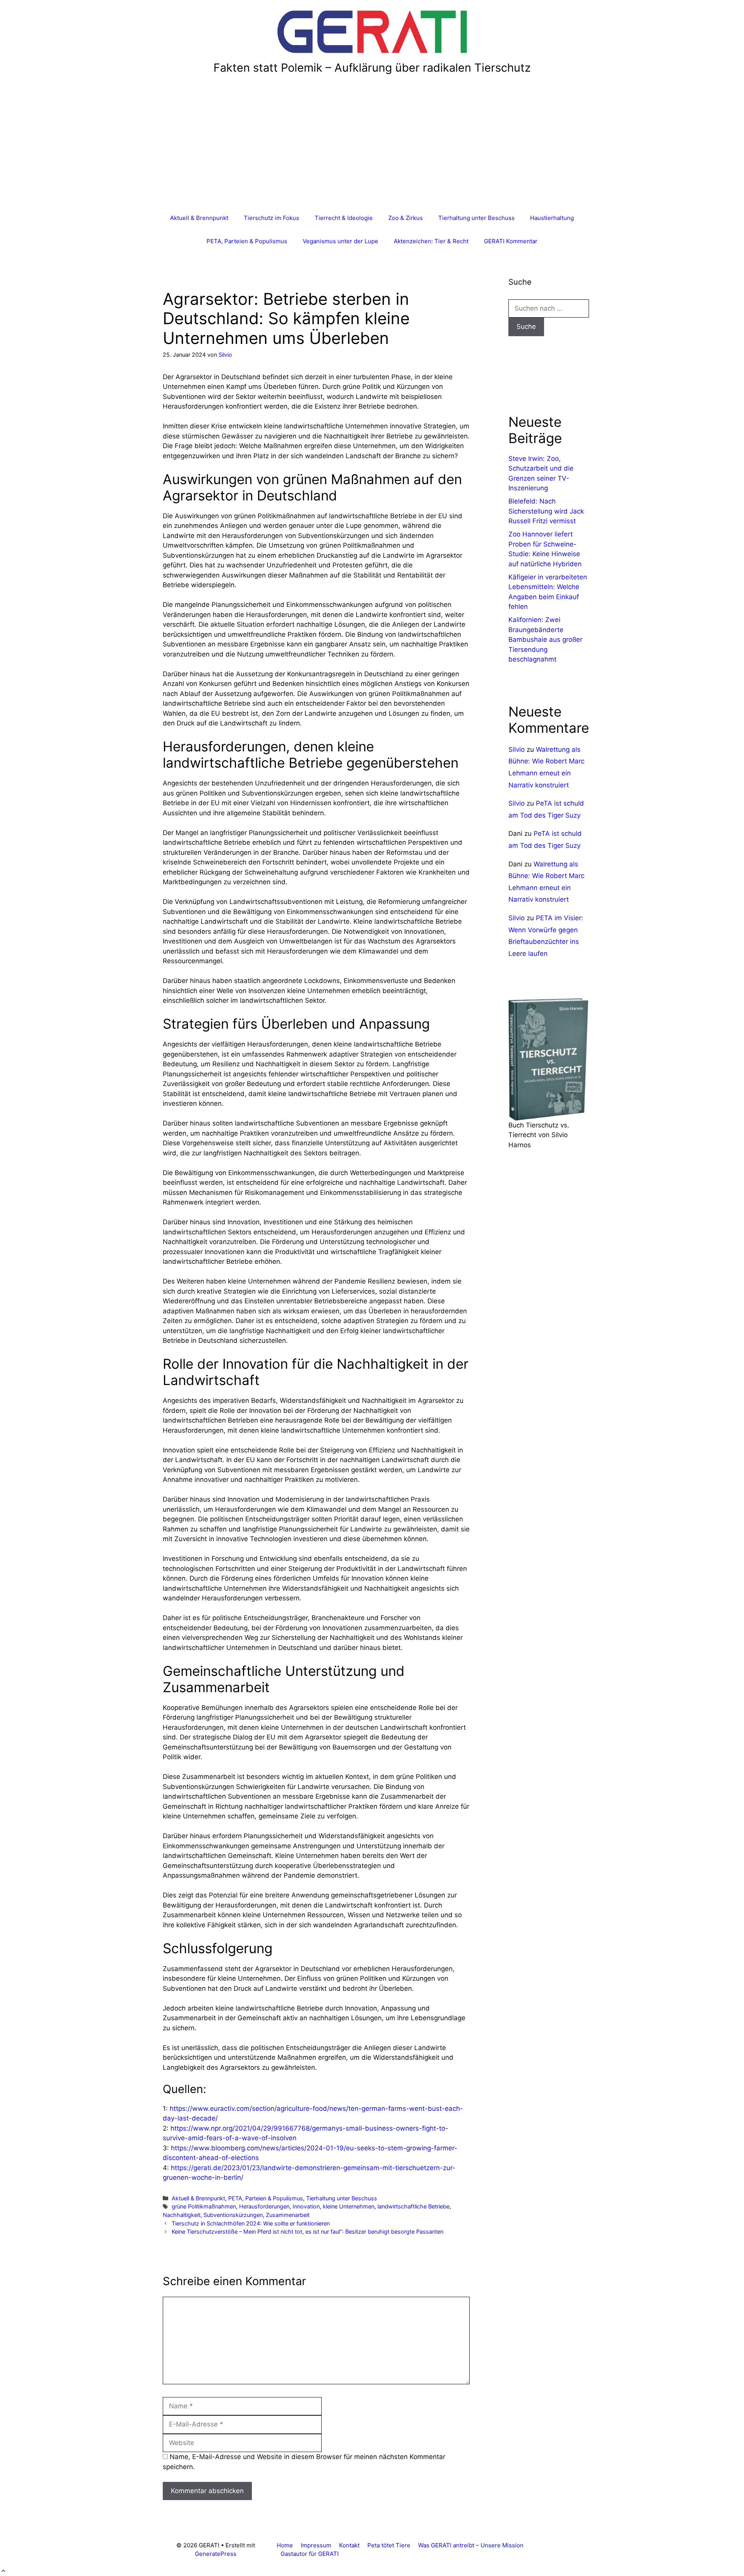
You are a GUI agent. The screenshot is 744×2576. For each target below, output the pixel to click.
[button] (3, 2571)
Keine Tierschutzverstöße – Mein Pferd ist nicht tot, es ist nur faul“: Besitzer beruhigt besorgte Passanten (307, 2231)
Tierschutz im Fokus (271, 218)
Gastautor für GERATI (310, 2554)
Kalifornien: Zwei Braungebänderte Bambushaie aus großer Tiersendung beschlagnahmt (545, 639)
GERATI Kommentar (511, 241)
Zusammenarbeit (288, 2215)
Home (285, 2545)
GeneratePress (216, 2554)
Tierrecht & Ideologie (344, 218)
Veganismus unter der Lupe (340, 241)
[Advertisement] (372, 148)
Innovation (306, 2206)
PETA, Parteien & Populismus (247, 241)
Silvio (517, 749)
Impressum (316, 2545)
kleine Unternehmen (349, 2206)
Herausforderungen (264, 2206)
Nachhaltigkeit (182, 2215)
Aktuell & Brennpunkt (199, 218)
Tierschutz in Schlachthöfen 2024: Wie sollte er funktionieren (251, 2223)
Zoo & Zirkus (406, 218)
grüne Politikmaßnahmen (204, 2206)
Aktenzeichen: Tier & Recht (431, 241)
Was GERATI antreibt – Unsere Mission (471, 2545)
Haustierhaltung (552, 218)
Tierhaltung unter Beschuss (476, 218)
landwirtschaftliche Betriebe (413, 2206)
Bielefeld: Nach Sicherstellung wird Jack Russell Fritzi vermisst (546, 511)
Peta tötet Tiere (389, 2545)
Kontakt (349, 2545)
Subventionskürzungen (233, 2215)
